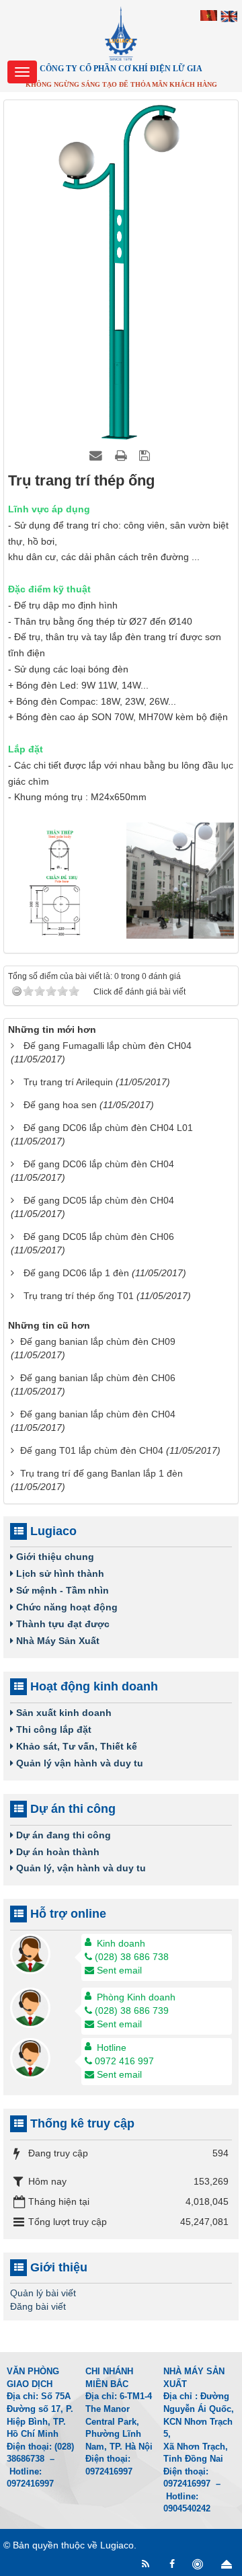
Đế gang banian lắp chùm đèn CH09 (98, 1341)
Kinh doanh (121, 1943)
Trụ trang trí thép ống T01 (79, 1296)
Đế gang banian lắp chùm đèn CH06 (98, 1378)
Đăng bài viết (38, 2306)
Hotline (112, 2047)
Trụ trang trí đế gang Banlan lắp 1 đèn (102, 1473)
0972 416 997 (124, 2061)
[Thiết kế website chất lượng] (199, 2564)
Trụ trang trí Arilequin (68, 1082)
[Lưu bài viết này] (146, 455)
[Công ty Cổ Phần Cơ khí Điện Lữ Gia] (121, 33)
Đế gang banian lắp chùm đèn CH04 (98, 1414)
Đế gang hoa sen (60, 1105)
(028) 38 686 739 (132, 2011)
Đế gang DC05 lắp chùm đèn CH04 (99, 1200)
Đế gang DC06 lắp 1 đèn (76, 1273)
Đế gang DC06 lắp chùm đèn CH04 (99, 1164)
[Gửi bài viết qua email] (97, 455)
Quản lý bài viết (43, 2293)
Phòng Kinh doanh (136, 1997)
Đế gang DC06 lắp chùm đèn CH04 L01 (108, 1128)
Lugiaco (117, 2545)
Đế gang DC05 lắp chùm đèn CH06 (99, 1237)
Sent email (119, 1970)
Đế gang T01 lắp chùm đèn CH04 (92, 1450)
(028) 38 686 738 (132, 1957)
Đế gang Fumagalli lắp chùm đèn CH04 (108, 1046)
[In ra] (122, 455)
